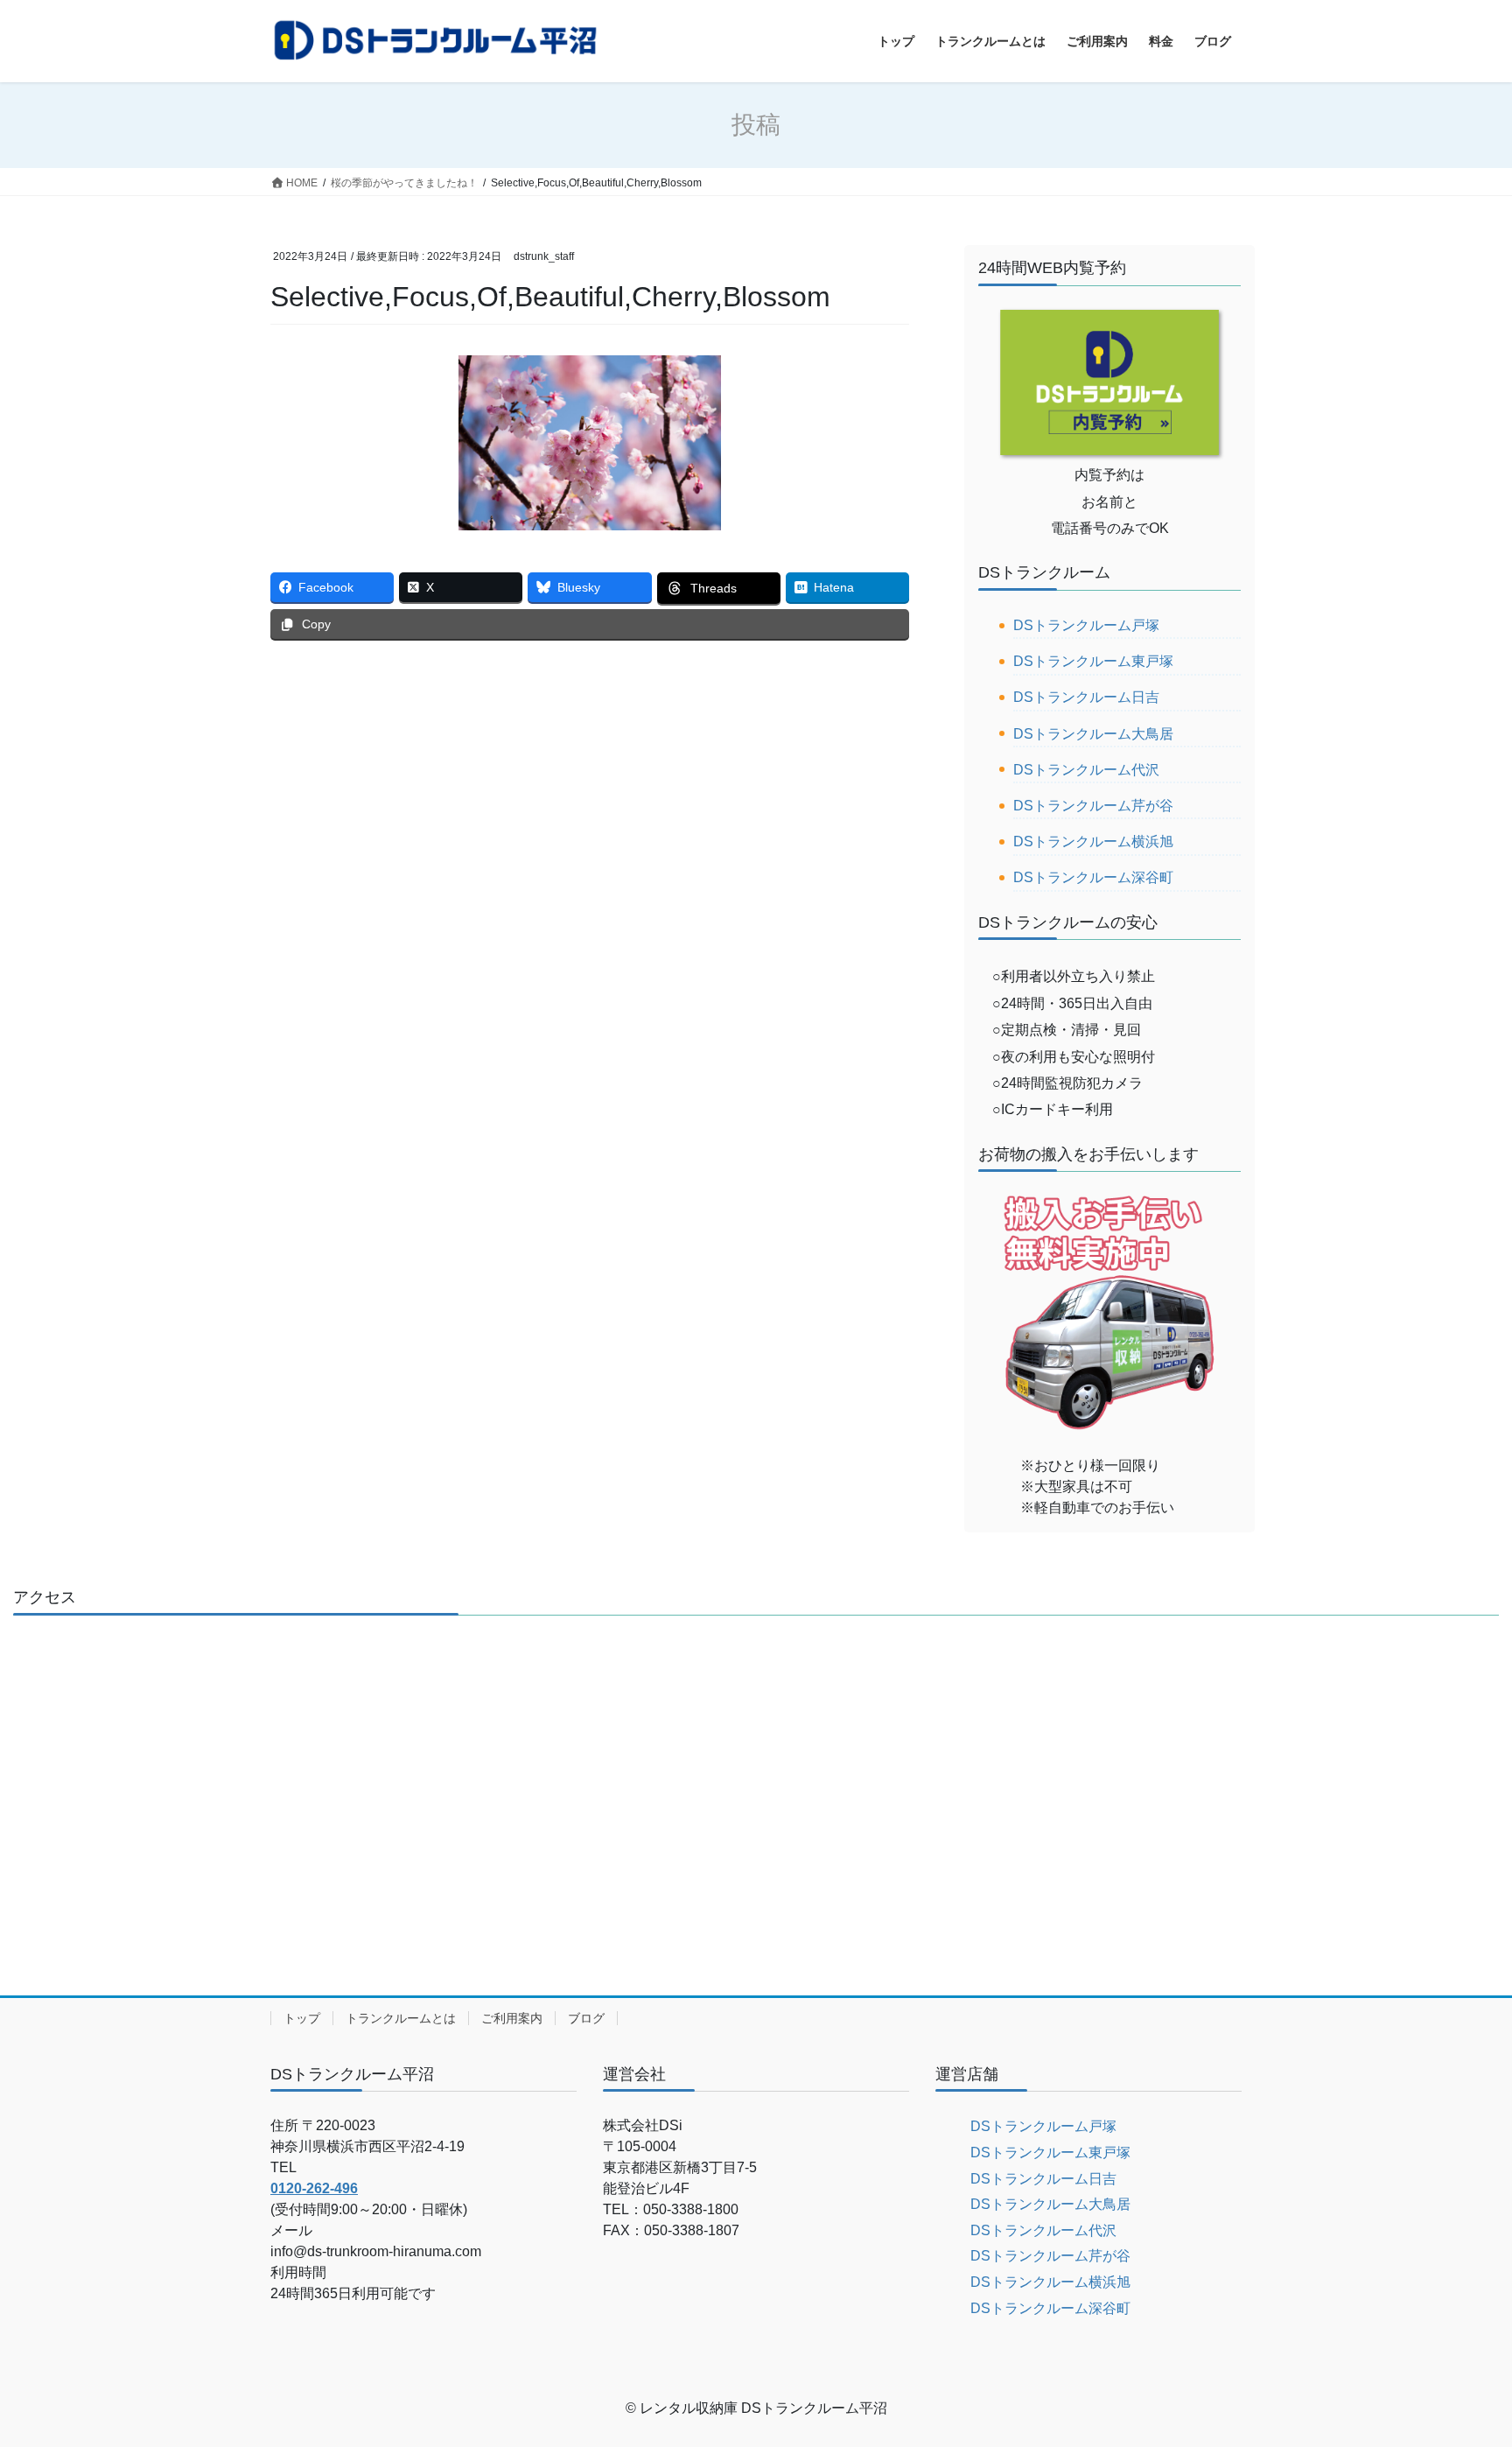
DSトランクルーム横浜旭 (1093, 841)
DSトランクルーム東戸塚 (1093, 661)
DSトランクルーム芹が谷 (1093, 806)
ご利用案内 (512, 2018)
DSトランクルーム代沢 (1086, 770)
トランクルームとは (401, 2018)
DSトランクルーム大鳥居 (1093, 734)
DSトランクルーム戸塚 (1086, 625)
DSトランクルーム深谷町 (1093, 877)
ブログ (586, 2018)
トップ (302, 2018)
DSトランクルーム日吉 (1086, 697)
